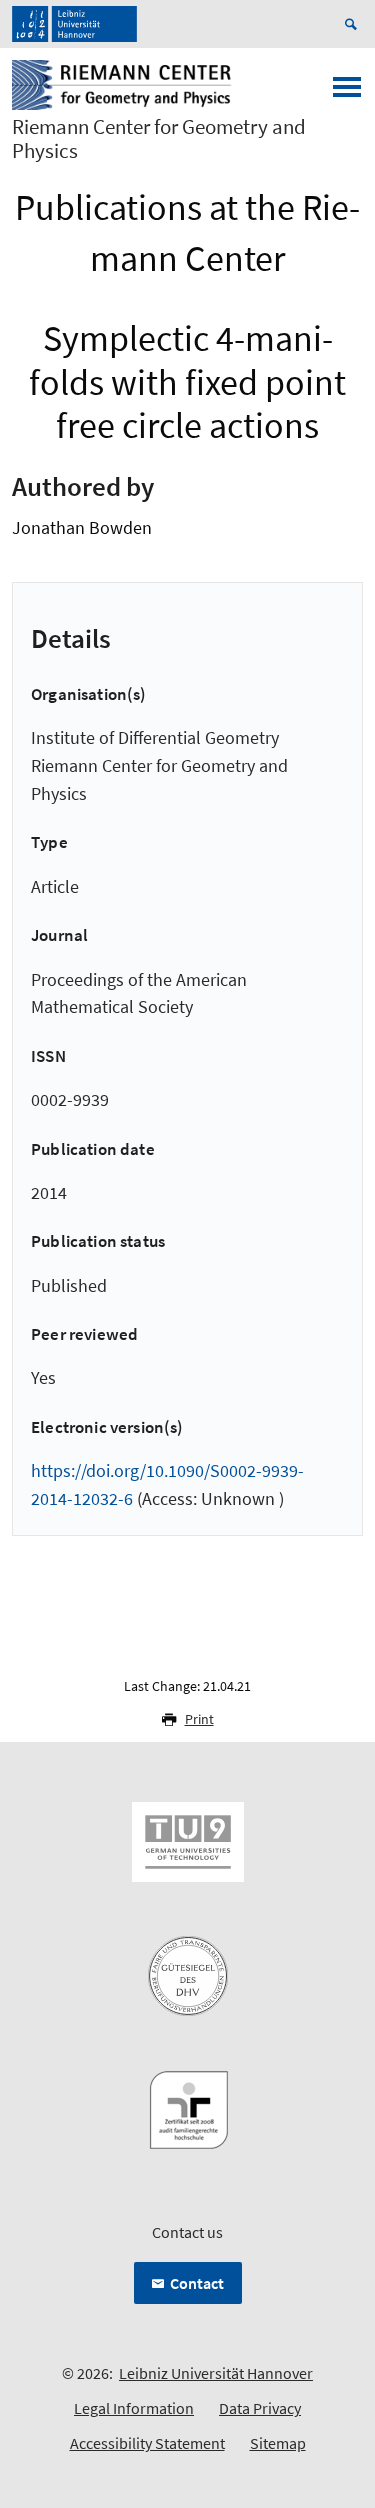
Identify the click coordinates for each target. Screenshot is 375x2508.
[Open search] (354, 24)
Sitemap (278, 2443)
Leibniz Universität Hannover (216, 2373)
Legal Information (134, 2408)
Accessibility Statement (147, 2443)
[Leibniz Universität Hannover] (74, 24)
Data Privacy (260, 2408)
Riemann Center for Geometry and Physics (159, 139)
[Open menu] (347, 93)
